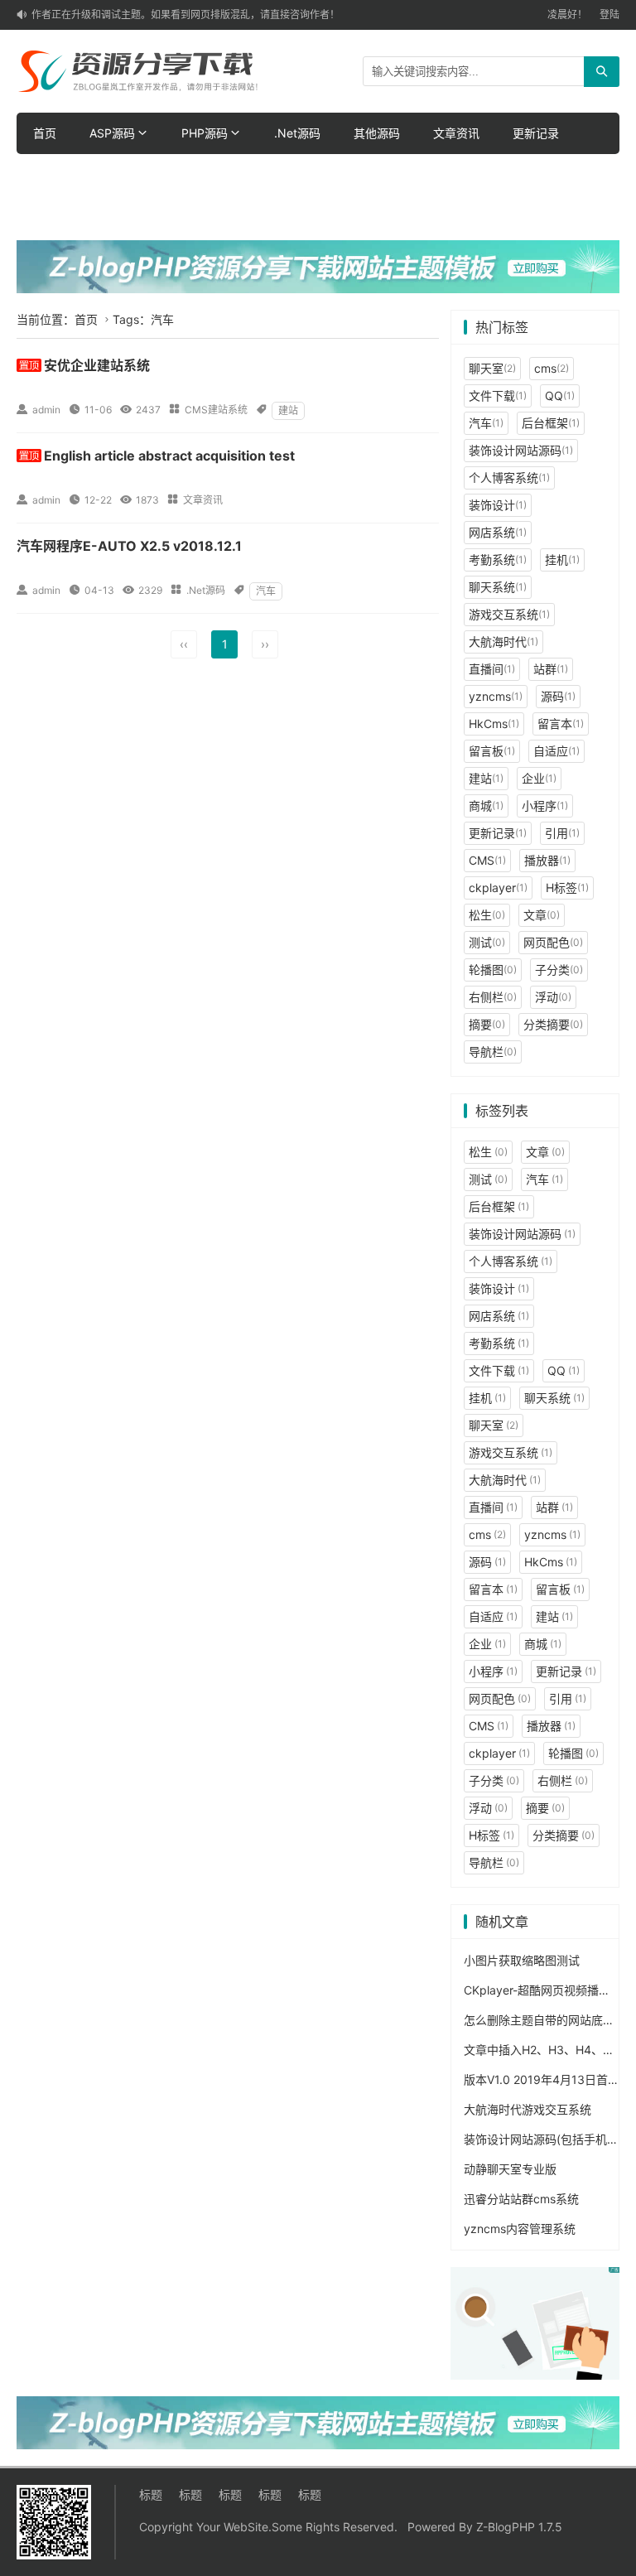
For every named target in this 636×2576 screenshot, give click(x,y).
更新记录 (536, 133)
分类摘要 (553, 1024)
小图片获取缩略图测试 (522, 1960)
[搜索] (602, 72)
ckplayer (498, 888)
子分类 (559, 970)
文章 (542, 915)
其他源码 (377, 133)
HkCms (494, 724)
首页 (45, 133)
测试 (487, 942)
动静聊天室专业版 (510, 2169)
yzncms (496, 696)
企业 (539, 778)
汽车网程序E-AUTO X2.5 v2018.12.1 (129, 546)
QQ (560, 396)
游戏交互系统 (509, 614)
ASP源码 (112, 133)
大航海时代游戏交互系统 (528, 2109)
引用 (562, 833)
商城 (486, 806)
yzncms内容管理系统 (520, 2229)
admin (46, 410)
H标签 (567, 888)
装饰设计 (498, 505)
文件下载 (498, 396)
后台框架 (551, 423)
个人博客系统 (509, 478)
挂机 (562, 560)
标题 (151, 2494)
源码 (558, 696)
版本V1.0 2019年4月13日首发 (542, 2079)
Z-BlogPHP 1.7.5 (519, 2527)
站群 (551, 669)
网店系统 (498, 532)
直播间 (492, 669)
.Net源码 (297, 133)
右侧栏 (493, 997)
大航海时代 (503, 642)
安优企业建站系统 (97, 365)
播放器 (547, 860)
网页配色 (553, 942)
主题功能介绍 (171, 174)
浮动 (553, 997)
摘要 (487, 1024)
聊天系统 (498, 587)
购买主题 (262, 174)
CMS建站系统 (216, 410)
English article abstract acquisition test (169, 456)
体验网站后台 (68, 174)
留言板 (492, 751)
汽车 (266, 591)
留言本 (561, 724)
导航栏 (493, 1052)
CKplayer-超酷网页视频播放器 (543, 1990)
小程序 (545, 806)
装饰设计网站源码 (521, 450)
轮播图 (493, 970)
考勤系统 (498, 560)
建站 (288, 410)
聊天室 (492, 368)
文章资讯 (456, 133)
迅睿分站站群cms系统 (521, 2199)
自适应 (556, 751)
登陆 (609, 14)
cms (552, 368)
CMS (487, 860)
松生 (487, 915)
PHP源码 (205, 133)
